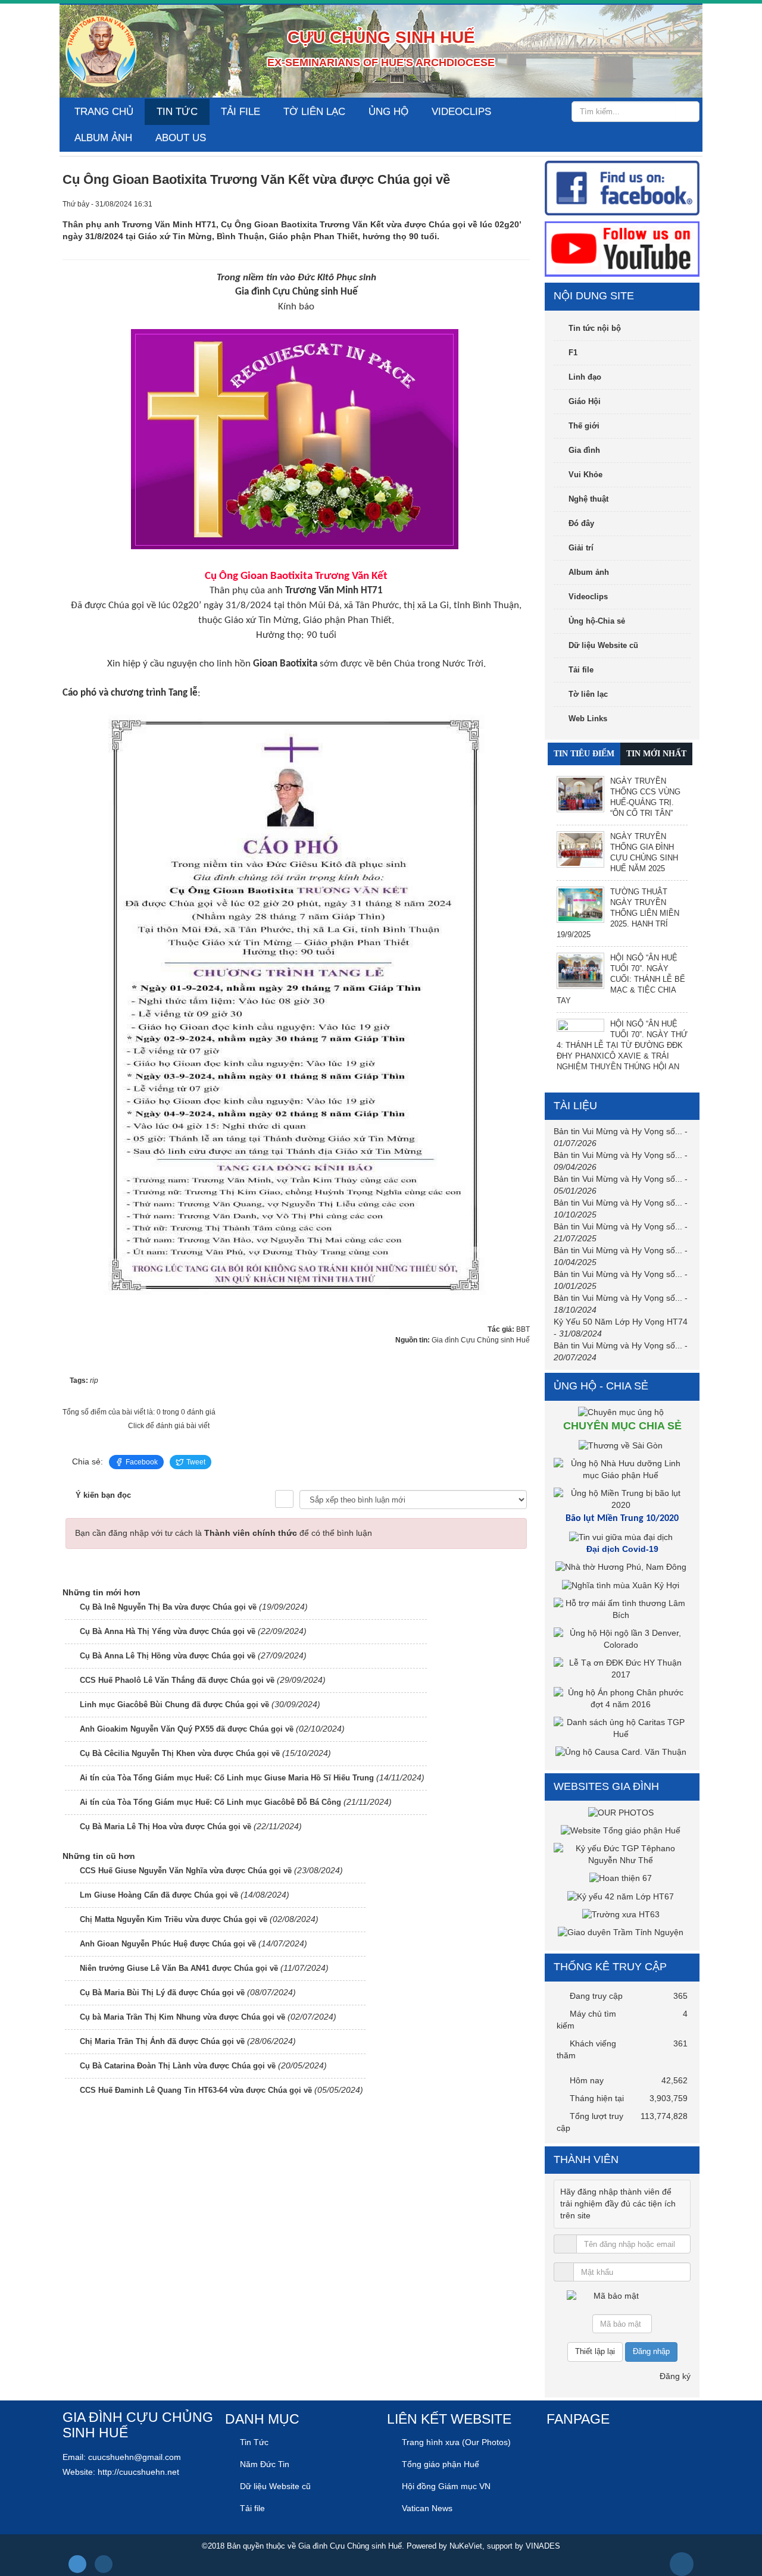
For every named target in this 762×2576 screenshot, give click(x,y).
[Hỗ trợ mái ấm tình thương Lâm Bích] (622, 1608)
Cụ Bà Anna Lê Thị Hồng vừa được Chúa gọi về (168, 1656)
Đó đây (581, 523)
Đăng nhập (651, 2351)
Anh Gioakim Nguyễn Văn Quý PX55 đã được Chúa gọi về (187, 1729)
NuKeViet (466, 2546)
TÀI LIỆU (575, 1106)
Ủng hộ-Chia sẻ (597, 621)
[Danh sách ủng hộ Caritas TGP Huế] (622, 1727)
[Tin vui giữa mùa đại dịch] (622, 1537)
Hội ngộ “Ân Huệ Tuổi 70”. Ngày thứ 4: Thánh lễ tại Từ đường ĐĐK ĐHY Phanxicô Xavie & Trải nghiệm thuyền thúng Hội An (622, 1045)
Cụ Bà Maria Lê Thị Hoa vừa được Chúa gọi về (165, 1827)
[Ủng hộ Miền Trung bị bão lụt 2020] (622, 1499)
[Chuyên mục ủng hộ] (622, 1412)
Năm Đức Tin (265, 2464)
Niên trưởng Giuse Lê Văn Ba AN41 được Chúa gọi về (179, 1968)
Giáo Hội (585, 401)
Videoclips (461, 112)
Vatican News (427, 2508)
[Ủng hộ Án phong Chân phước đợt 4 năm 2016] (622, 1698)
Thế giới (584, 426)
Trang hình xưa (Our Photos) (456, 2442)
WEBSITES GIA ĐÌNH (606, 1786)
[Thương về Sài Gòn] (622, 1445)
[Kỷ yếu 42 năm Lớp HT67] (622, 1896)
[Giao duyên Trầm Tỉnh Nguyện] (622, 1932)
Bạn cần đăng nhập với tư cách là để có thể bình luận (224, 1533)
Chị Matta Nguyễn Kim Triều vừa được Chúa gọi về (174, 1919)
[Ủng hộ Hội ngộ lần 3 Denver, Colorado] (622, 1638)
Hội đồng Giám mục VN (446, 2486)
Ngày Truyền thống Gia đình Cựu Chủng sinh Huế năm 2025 (644, 852)
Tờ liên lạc (314, 112)
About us (181, 138)
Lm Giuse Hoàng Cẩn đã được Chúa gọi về (159, 1895)
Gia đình (584, 450)
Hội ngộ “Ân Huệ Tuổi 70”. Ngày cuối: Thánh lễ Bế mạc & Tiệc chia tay (621, 979)
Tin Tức (177, 112)
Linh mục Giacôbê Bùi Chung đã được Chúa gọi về (174, 1705)
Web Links (588, 719)
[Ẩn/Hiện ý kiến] (284, 1499)
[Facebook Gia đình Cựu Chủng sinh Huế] (622, 187)
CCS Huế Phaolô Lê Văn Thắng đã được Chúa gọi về (177, 1680)
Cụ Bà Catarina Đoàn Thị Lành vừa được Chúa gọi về (178, 2066)
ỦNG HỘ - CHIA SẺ (601, 1386)
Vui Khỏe (585, 475)
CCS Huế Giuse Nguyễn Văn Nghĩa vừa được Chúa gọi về (186, 1871)
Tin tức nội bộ (595, 328)
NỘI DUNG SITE (594, 296)
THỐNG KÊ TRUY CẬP (610, 1967)
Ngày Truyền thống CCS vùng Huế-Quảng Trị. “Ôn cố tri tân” (645, 797)
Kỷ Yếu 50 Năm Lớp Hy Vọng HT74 (621, 1322)
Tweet (196, 1462)
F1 (573, 353)
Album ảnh (103, 138)
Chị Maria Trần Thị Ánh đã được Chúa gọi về (162, 2041)
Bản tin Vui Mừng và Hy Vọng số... (618, 1131)
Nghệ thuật (588, 499)
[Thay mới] (668, 2302)
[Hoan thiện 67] (622, 1878)
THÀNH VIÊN (586, 2159)
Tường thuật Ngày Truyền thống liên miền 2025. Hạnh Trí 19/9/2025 (618, 913)
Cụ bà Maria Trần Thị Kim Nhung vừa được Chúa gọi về (182, 2017)
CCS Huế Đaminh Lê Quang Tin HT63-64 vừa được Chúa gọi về (196, 2090)
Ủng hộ (388, 112)
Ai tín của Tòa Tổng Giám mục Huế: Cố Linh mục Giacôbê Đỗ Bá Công (210, 1802)
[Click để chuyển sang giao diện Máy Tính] (104, 2564)
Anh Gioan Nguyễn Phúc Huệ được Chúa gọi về (168, 1944)
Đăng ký (675, 2376)
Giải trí (581, 548)
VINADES (543, 2546)
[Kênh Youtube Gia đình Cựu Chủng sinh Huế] (622, 249)
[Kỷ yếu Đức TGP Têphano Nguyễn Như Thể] (622, 1854)
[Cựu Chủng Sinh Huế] (101, 51)
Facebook (142, 1462)
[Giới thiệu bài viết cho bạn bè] (480, 204)
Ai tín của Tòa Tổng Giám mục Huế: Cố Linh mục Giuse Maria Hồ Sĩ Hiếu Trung (227, 1778)
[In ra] (501, 204)
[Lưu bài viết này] (521, 204)
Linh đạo (585, 377)
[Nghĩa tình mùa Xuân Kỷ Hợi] (622, 1585)
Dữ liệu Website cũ (603, 645)
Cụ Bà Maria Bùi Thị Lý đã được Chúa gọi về (162, 1993)
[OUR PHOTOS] (622, 1812)
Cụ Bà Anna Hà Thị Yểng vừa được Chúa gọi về (168, 1631)
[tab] (584, 754)
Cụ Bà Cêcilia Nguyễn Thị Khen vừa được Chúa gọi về (180, 1753)
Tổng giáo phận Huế (441, 2464)
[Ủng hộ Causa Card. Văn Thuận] (622, 1752)
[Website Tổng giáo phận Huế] (622, 1830)
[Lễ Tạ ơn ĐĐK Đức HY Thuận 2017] (622, 1668)
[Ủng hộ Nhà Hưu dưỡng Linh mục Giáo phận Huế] (622, 1469)
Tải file (241, 112)
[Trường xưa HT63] (622, 1914)
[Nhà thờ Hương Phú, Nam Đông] (622, 1567)
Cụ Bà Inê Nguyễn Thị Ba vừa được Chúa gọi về (168, 1607)
